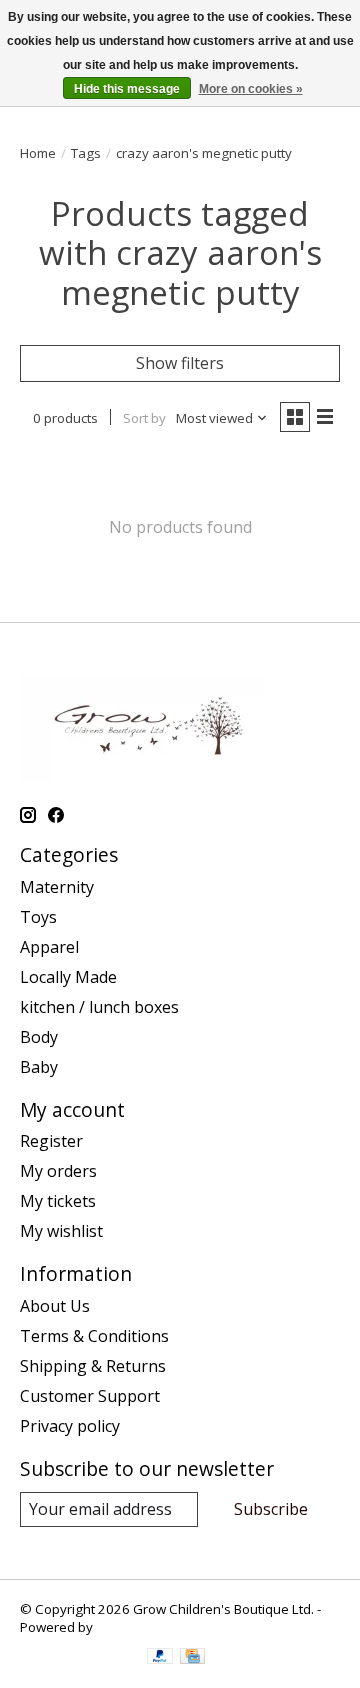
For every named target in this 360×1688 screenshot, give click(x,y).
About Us (55, 1306)
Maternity (57, 887)
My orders (58, 1171)
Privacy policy (70, 1426)
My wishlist (61, 1231)
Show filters (180, 363)
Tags (86, 153)
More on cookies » (251, 89)
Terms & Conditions (94, 1336)
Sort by (144, 418)
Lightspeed (130, 1627)
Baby (39, 1067)
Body (39, 1037)
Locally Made (68, 977)
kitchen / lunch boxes (99, 1007)
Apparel (49, 947)
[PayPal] (160, 1658)
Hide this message (127, 89)
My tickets (58, 1201)
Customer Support (90, 1396)
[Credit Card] (192, 1658)
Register (51, 1141)
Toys (38, 917)
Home (38, 153)
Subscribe (271, 1509)
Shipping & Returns (93, 1366)
